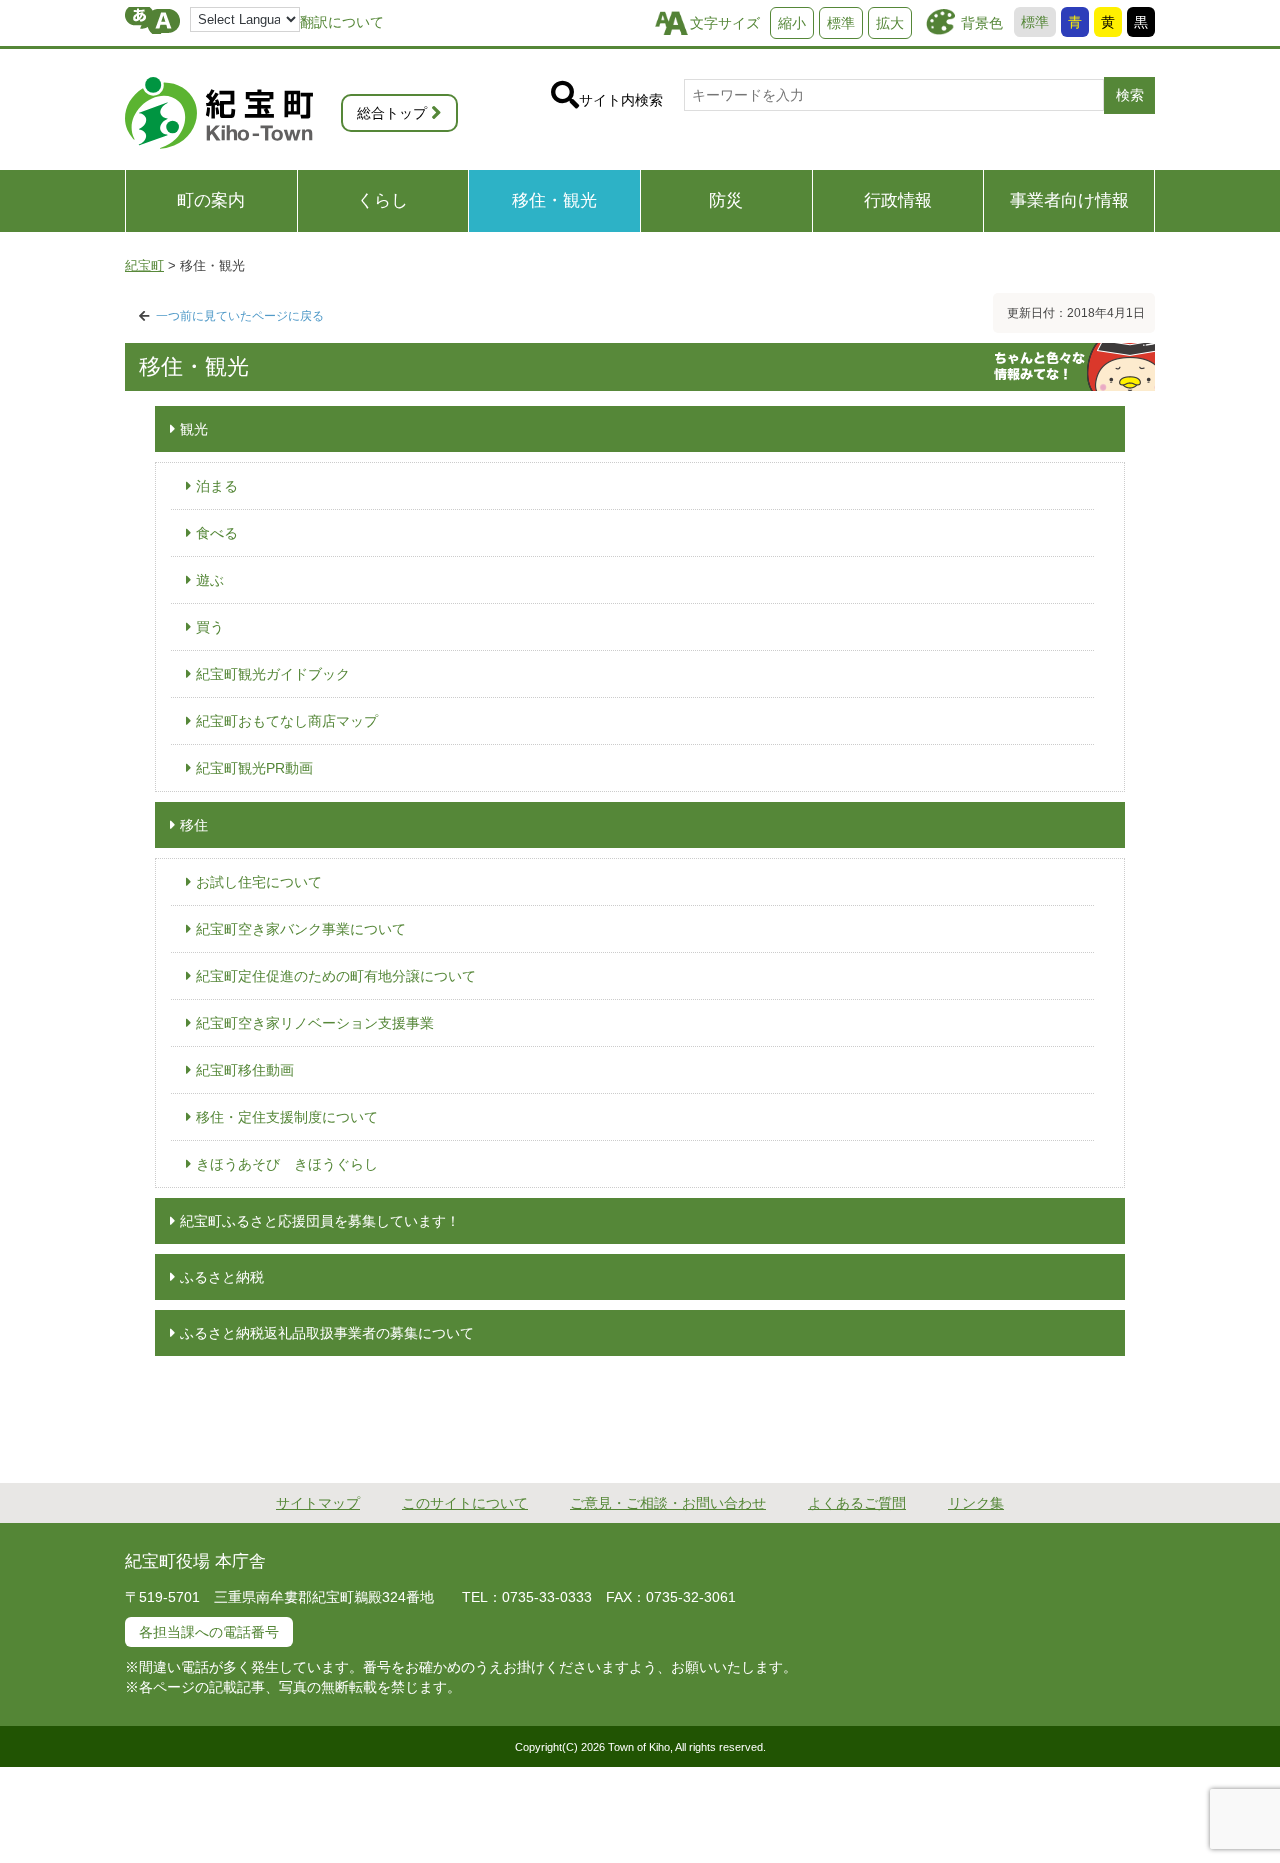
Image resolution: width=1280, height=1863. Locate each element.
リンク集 (976, 1503)
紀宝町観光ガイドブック (273, 674)
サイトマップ (318, 1503)
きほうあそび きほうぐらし (287, 1164)
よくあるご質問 (857, 1503)
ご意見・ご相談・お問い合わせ (668, 1503)
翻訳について (342, 22)
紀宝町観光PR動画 (254, 768)
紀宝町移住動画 (245, 1070)
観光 (194, 429)
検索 (1130, 95)
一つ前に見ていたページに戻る (240, 316)
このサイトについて (465, 1503)
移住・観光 (554, 200)
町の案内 (211, 200)
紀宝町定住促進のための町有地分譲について (336, 976)
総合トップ (392, 113)
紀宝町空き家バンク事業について (301, 929)
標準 (1035, 22)
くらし (382, 200)
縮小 (792, 23)
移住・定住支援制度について (287, 1117)
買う (210, 627)
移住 (194, 825)
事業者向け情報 (1069, 200)
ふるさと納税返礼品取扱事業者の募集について (327, 1333)
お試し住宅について (259, 882)
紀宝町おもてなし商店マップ (287, 721)
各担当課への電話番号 (209, 1632)
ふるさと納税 (222, 1277)
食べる (217, 533)
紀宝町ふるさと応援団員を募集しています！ (320, 1221)
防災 (726, 200)
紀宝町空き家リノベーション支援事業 (315, 1023)
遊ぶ (210, 580)
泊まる (217, 486)
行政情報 (898, 200)
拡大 (890, 23)
